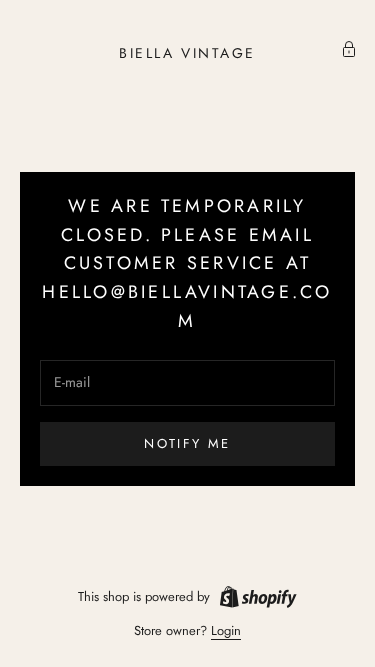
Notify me (187, 443)
